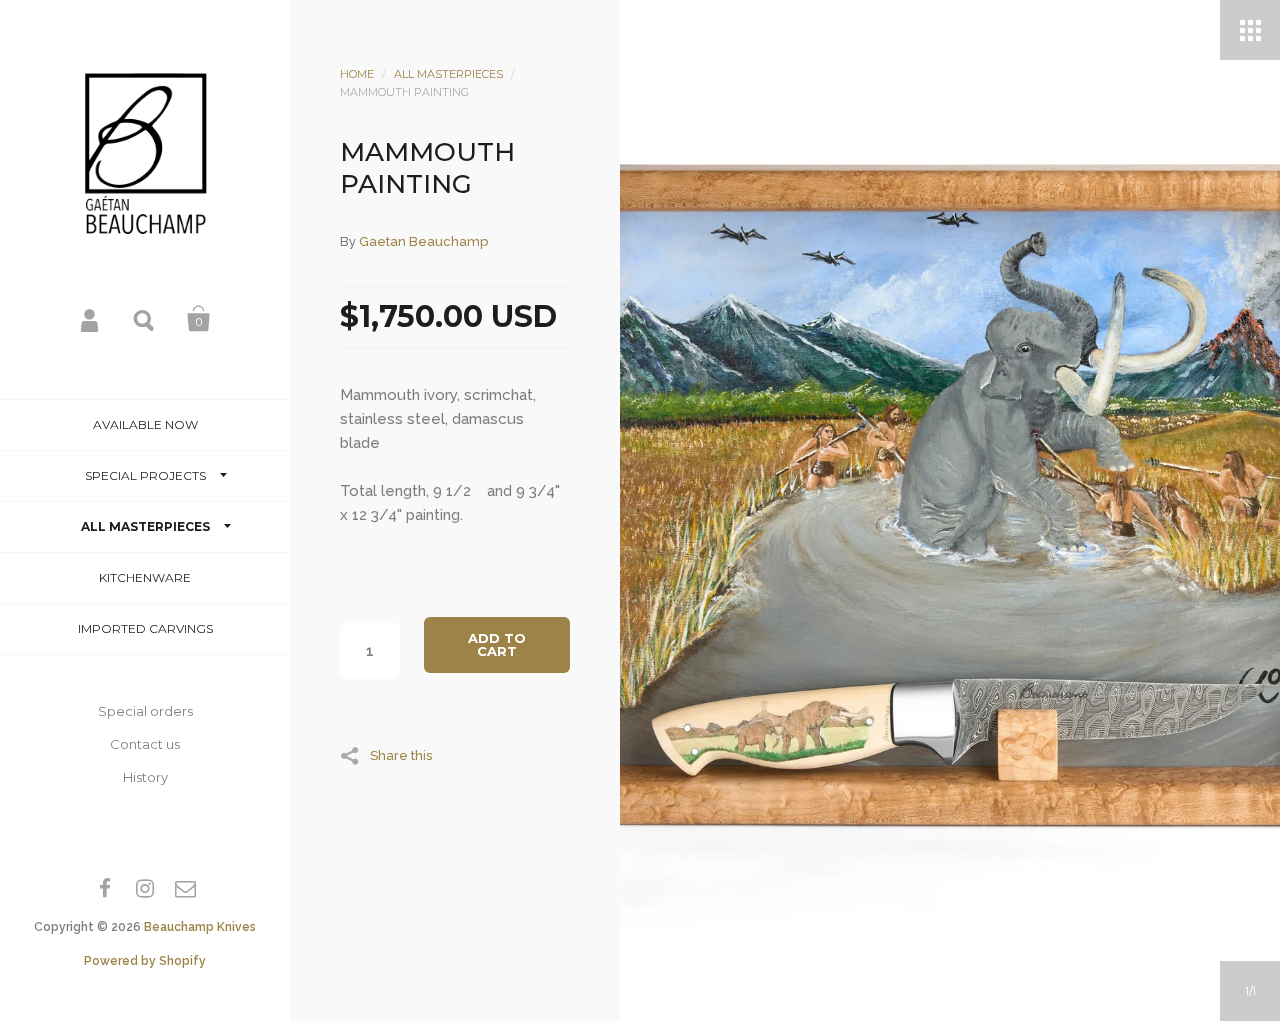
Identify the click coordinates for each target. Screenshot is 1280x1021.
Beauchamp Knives (200, 927)
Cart (199, 319)
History (145, 777)
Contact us (145, 744)
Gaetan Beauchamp (423, 241)
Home (357, 74)
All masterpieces (145, 526)
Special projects (145, 475)
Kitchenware (145, 577)
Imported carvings (145, 628)
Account (91, 319)
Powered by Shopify (145, 961)
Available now (145, 424)
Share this (401, 755)
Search (145, 319)
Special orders (145, 711)
